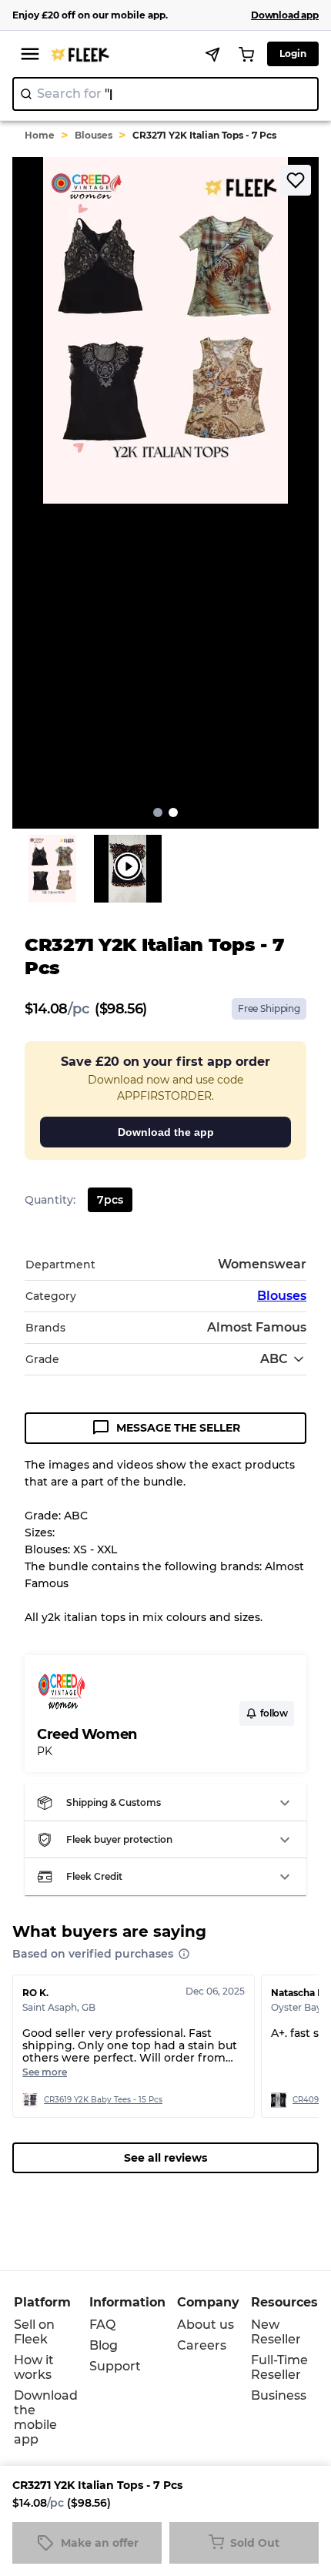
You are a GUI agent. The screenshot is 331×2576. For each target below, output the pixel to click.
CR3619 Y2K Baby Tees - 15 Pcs (103, 2100)
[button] (165, 1803)
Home (40, 135)
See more (45, 2072)
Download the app (166, 1132)
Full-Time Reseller (279, 2367)
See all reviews (165, 2158)
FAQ (102, 2325)
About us (206, 2325)
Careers (202, 2345)
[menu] (30, 54)
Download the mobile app (46, 2417)
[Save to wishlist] (296, 180)
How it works (34, 2367)
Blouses (94, 135)
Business (279, 2395)
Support (115, 2366)
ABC (274, 1359)
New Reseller (276, 2332)
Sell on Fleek (34, 2332)
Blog (104, 2345)
